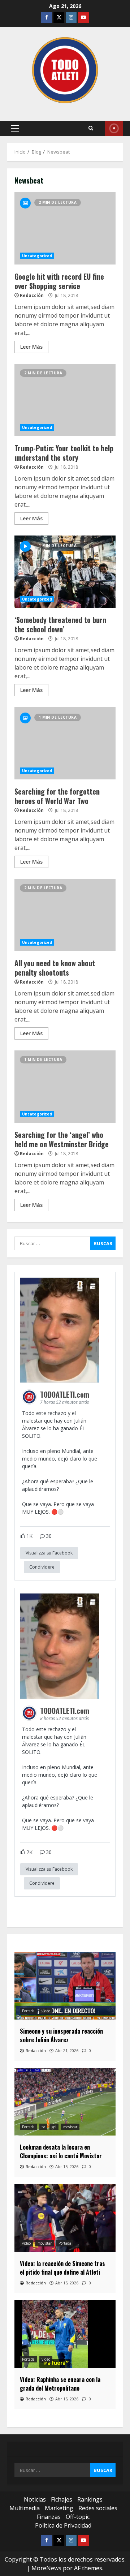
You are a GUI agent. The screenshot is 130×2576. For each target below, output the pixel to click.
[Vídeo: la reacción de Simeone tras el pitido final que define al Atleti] (65, 2218)
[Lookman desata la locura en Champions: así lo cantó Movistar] (65, 2102)
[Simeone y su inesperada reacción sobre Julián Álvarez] (65, 1986)
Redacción (32, 295)
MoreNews (46, 2568)
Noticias (35, 2499)
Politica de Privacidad (63, 2525)
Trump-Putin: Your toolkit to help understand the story (65, 400)
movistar (70, 2127)
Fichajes (62, 2499)
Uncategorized (37, 256)
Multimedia (25, 2508)
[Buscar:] (52, 1243)
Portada (28, 2011)
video (46, 2011)
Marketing (59, 2508)
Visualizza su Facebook (49, 1553)
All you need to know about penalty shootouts (65, 915)
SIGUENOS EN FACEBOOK (114, 128)
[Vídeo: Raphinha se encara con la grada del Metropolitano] (65, 2334)
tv (43, 2127)
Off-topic (78, 2517)
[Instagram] (71, 18)
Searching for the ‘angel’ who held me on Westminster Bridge (65, 1087)
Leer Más (31, 347)
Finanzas (49, 2517)
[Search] (91, 128)
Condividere (42, 1567)
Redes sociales (98, 2508)
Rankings (90, 2499)
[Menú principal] (15, 128)
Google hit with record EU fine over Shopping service (65, 228)
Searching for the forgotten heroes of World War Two (65, 743)
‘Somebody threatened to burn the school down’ (65, 572)
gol (54, 2127)
